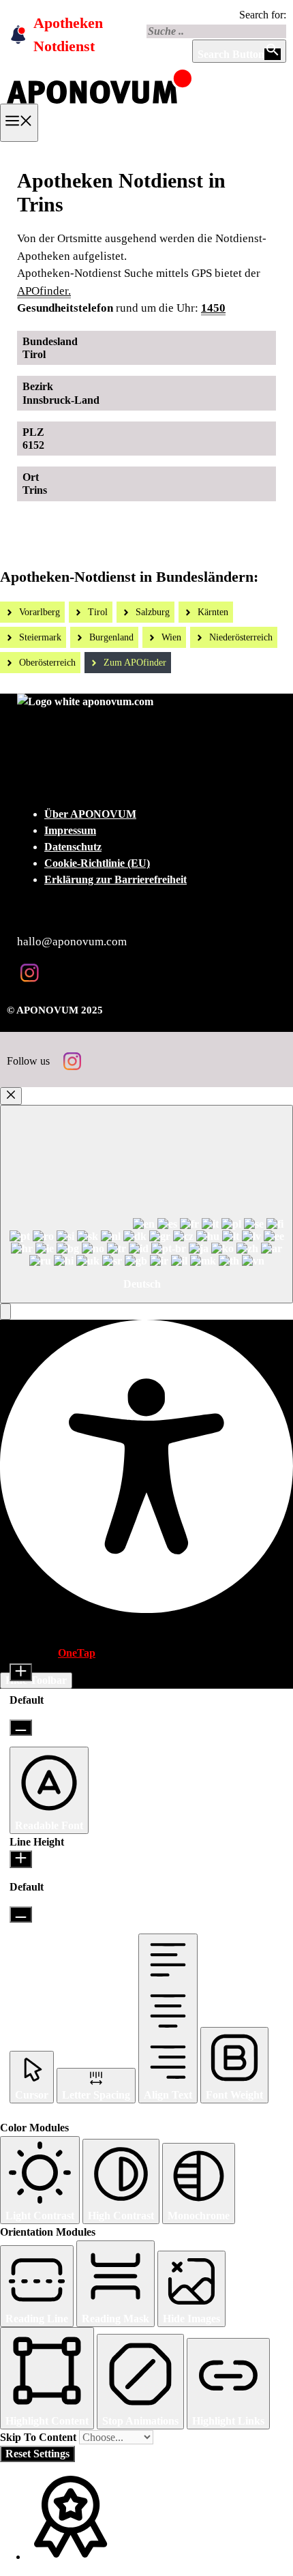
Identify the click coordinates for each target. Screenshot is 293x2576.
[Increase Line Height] (21, 1859)
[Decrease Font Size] (21, 1728)
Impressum (70, 830)
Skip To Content (40, 2437)
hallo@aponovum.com (72, 942)
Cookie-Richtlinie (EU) (97, 863)
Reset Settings (37, 2454)
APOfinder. (44, 291)
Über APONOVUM (90, 814)
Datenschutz (73, 847)
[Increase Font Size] (21, 1672)
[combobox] (146, 1204)
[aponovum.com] (99, 99)
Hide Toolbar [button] (36, 1680)
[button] (5, 1312)
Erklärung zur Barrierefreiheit (115, 879)
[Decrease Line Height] (21, 1914)
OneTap (77, 1653)
